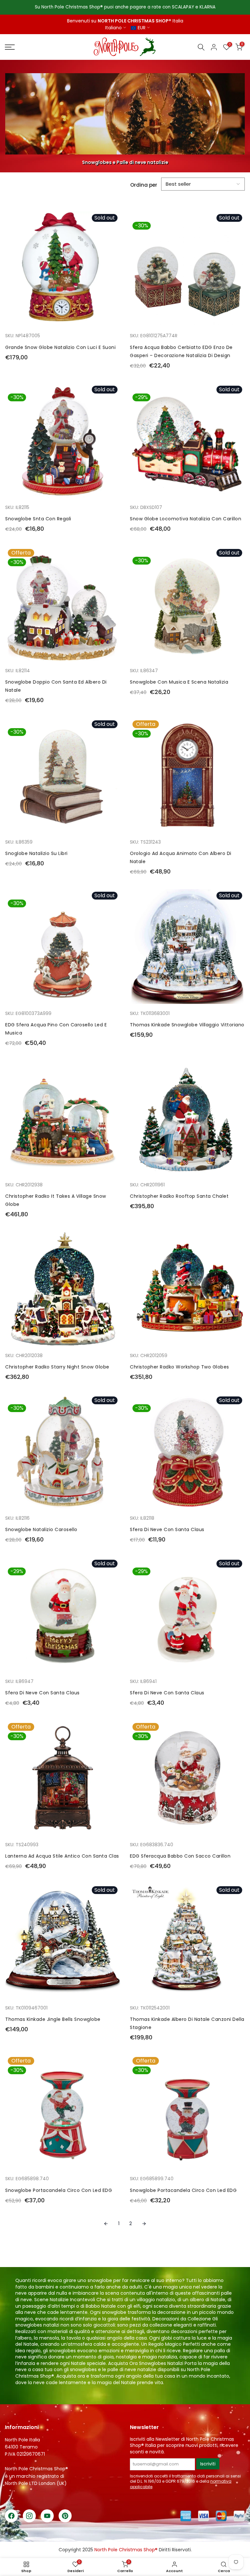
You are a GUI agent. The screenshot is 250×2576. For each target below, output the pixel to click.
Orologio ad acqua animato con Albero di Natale (181, 857)
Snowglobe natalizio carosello (41, 1529)
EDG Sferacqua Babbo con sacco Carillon (180, 1856)
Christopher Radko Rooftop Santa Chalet (179, 1196)
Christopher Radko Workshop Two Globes (180, 1367)
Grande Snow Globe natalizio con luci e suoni (60, 347)
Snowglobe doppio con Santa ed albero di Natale (56, 686)
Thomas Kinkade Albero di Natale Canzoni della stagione (187, 2023)
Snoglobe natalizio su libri (36, 853)
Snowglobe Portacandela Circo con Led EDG (59, 2190)
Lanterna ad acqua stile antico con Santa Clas (62, 1856)
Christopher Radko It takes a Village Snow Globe (56, 1200)
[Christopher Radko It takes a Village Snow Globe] (63, 1121)
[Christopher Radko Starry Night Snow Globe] (63, 1292)
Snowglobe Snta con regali (38, 519)
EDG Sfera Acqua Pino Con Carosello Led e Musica (56, 1029)
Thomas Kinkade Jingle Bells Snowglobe (53, 2019)
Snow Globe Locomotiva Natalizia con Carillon (186, 519)
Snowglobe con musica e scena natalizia (179, 682)
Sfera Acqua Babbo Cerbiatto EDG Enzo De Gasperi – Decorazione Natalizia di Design (181, 351)
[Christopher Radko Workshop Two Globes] (187, 1292)
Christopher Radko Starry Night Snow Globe (57, 1367)
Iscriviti (208, 2464)
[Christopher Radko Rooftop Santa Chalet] (187, 1121)
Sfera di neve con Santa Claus (167, 1529)
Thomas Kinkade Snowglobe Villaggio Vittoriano (187, 1025)
